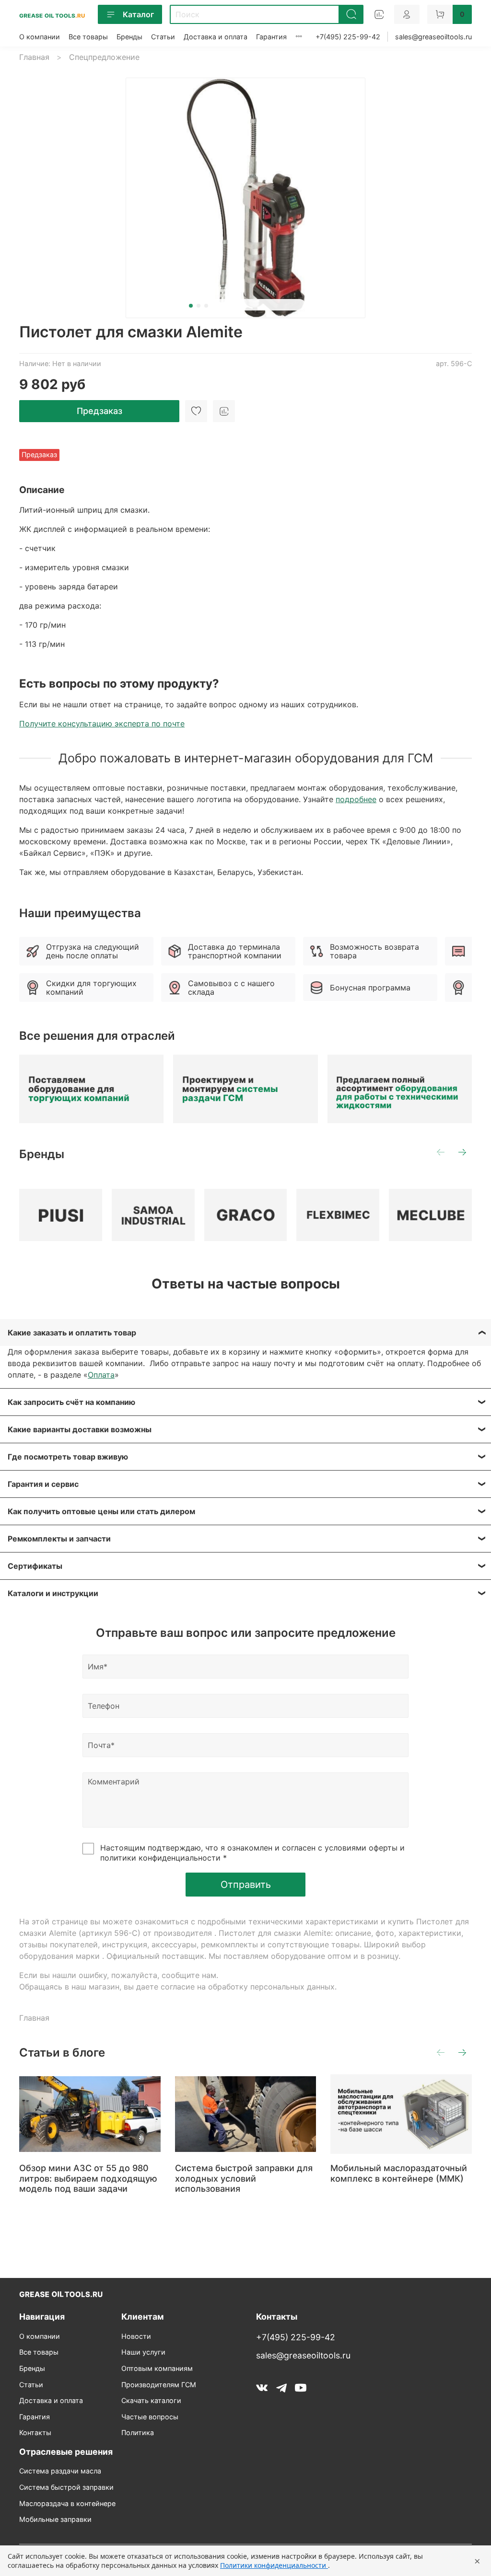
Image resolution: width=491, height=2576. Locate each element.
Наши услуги (143, 2352)
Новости (136, 2336)
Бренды (129, 37)
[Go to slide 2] (199, 306)
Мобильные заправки (55, 2519)
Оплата (101, 1375)
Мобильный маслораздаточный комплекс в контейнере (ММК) (399, 2174)
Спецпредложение (104, 57)
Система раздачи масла (60, 2471)
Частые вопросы (150, 2417)
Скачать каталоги (151, 2400)
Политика (138, 2432)
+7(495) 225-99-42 (348, 37)
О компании (40, 37)
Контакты (35, 2432)
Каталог (138, 14)
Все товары (88, 37)
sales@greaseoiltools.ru (433, 37)
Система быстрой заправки (66, 2487)
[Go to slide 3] (206, 306)
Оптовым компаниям (157, 2368)
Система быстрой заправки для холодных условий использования (244, 2179)
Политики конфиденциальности (274, 2565)
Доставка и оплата (216, 37)
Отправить (246, 1885)
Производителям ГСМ (159, 2385)
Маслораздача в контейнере (67, 2503)
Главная (34, 57)
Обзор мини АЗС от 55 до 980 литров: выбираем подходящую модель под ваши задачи (88, 2179)
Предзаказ (99, 411)
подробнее (356, 799)
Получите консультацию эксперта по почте (102, 724)
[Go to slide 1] (191, 306)
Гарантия (271, 37)
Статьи (163, 37)
